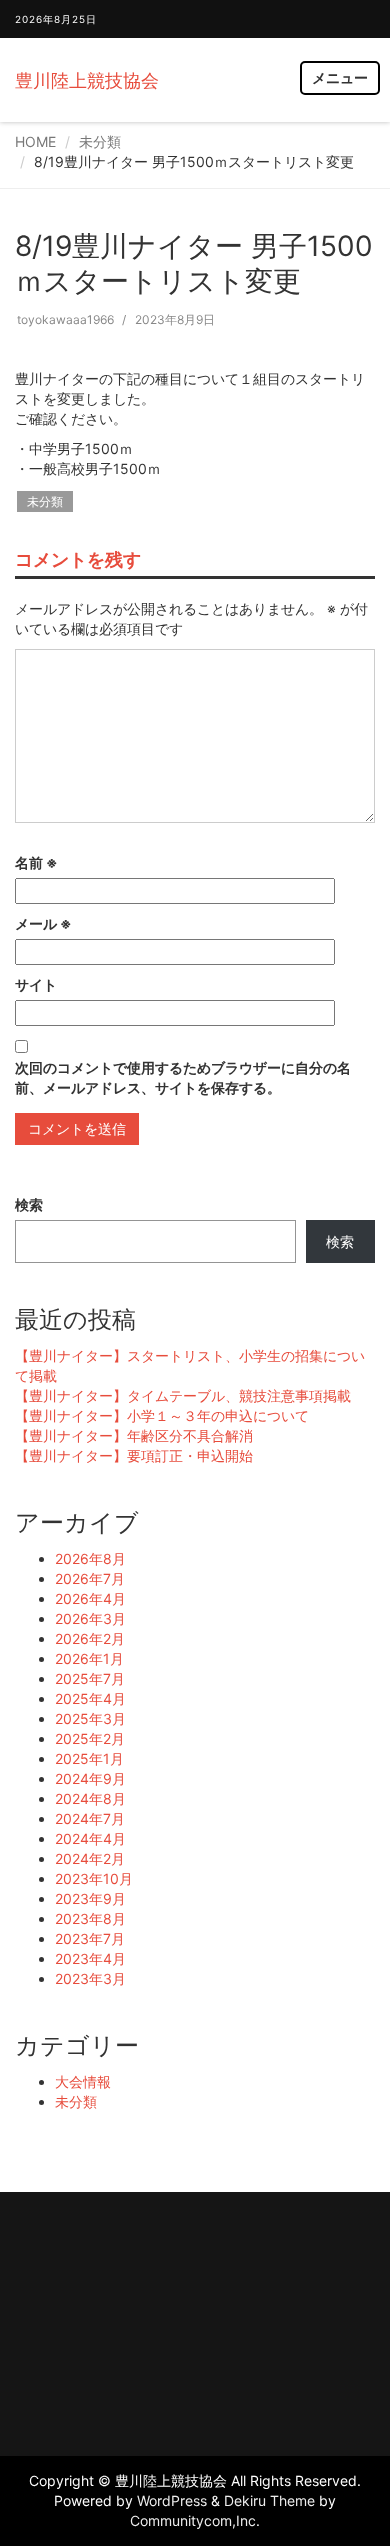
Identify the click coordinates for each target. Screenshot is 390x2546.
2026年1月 (89, 1658)
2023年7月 (90, 1938)
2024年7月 (90, 1818)
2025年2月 (90, 1738)
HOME (35, 141)
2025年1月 (89, 1758)
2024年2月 (90, 1858)
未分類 (100, 141)
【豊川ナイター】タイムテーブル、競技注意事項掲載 (183, 1395)
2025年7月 (90, 1678)
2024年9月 (90, 1778)
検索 (29, 1204)
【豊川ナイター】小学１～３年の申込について (162, 1415)
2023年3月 (90, 1978)
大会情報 (83, 2081)
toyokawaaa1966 (65, 319)
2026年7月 (90, 1578)
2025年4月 (90, 1698)
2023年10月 (94, 1878)
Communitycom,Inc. (195, 2520)
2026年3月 (90, 1618)
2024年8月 (90, 1798)
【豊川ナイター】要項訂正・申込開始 (134, 1455)
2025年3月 (90, 1718)
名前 (36, 862)
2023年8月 (90, 1918)
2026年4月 (90, 1598)
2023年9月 (90, 1898)
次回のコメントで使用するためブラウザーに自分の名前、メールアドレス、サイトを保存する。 (183, 1077)
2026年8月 (90, 1558)
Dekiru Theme (269, 2500)
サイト (36, 984)
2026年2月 (90, 1638)
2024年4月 (90, 1838)
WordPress (172, 2500)
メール (43, 923)
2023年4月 (90, 1958)
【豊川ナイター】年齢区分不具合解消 (134, 1435)
